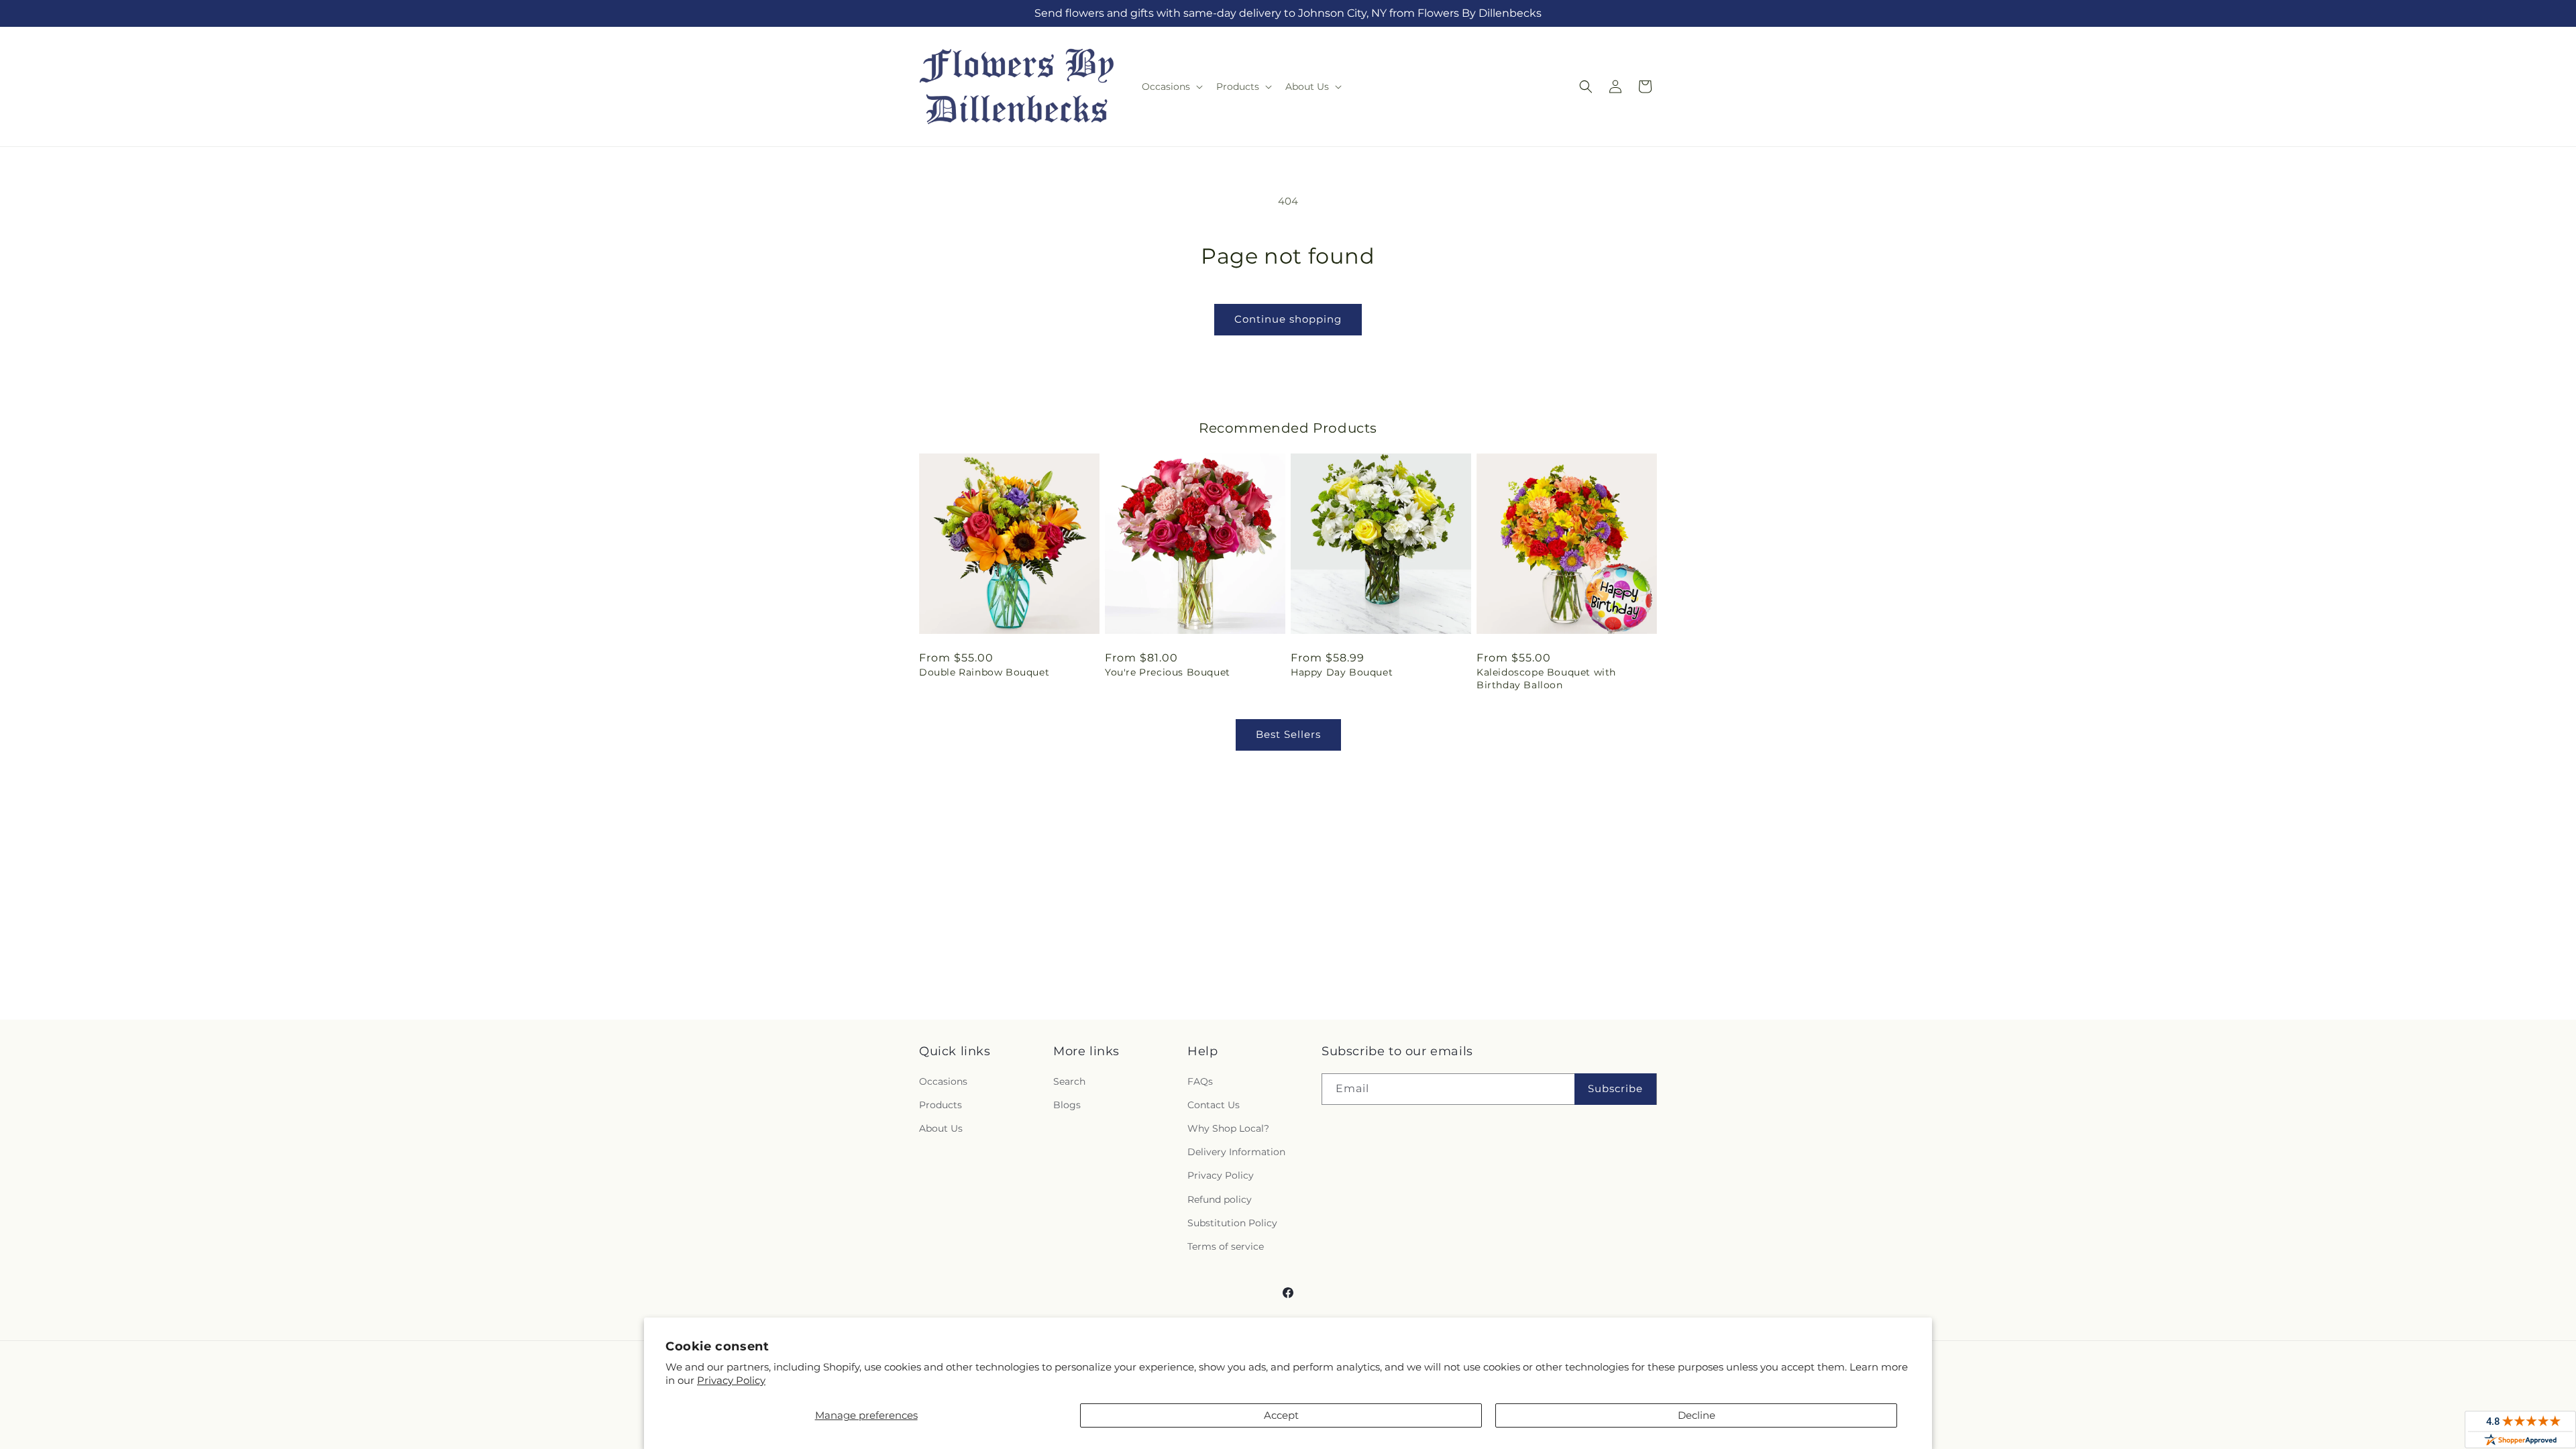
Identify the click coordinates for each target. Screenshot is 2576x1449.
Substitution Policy (1232, 1223)
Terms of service (1226, 1246)
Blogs (1067, 1105)
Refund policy (1220, 1199)
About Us (941, 1128)
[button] (1171, 87)
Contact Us (1214, 1105)
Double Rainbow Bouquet (984, 672)
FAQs (1200, 1081)
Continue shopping (1288, 319)
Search (1069, 1081)
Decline (1697, 1415)
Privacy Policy (731, 1380)
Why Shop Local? (1228, 1128)
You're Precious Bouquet (1168, 672)
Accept (1281, 1415)
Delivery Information (1236, 1152)
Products (941, 1105)
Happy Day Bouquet (1342, 672)
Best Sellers (1288, 734)
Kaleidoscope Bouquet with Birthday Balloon (1546, 678)
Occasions (943, 1081)
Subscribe (1615, 1088)
